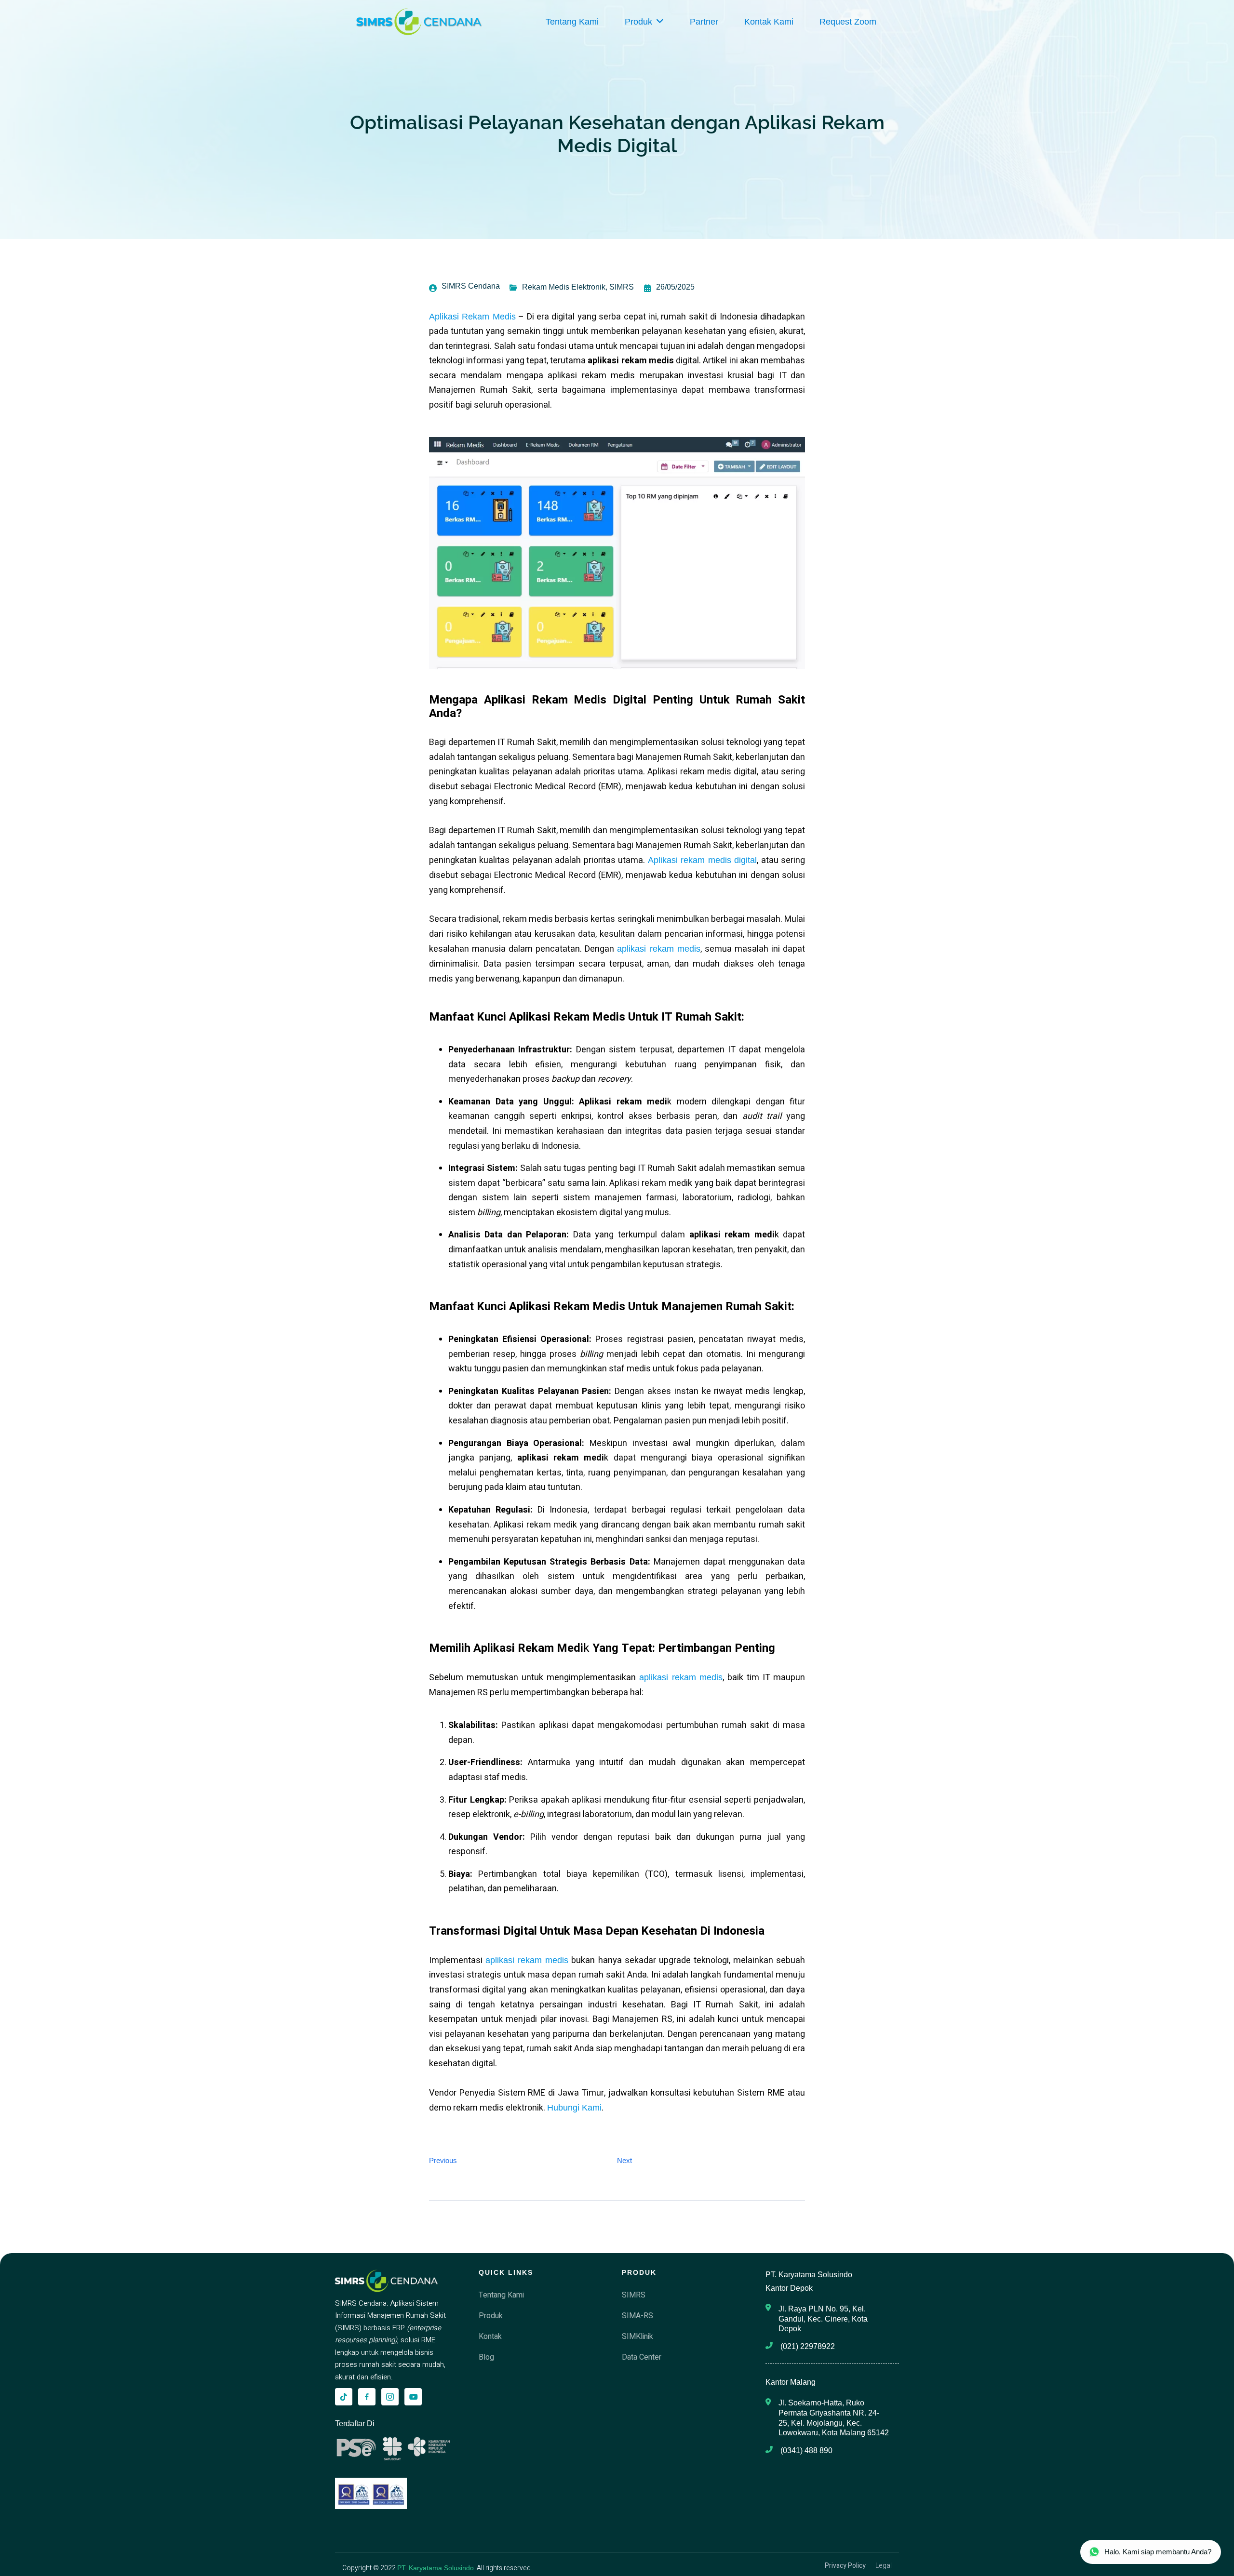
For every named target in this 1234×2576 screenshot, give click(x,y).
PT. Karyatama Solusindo (436, 2568)
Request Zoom (848, 22)
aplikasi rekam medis (658, 949)
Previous (443, 2160)
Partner (704, 22)
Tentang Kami (572, 22)
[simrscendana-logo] (419, 22)
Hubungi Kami (574, 2108)
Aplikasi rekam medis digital (702, 860)
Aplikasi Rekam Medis (472, 317)
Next (624, 2160)
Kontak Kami (769, 22)
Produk (638, 22)
